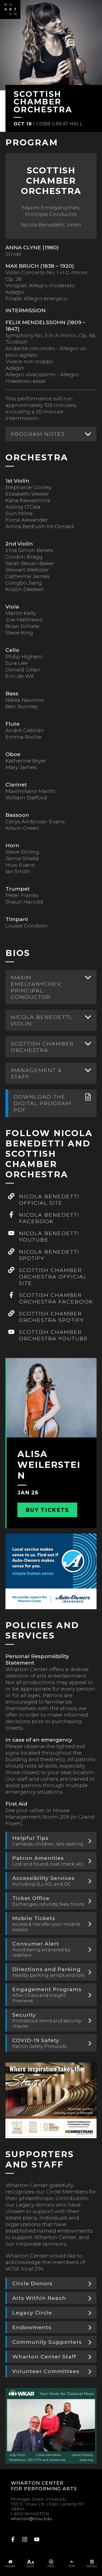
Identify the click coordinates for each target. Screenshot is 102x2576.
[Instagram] (25, 2540)
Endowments (32, 2327)
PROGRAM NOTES (38, 434)
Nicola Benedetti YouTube (49, 1236)
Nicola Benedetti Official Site (49, 1200)
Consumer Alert (41, 1949)
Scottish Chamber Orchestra (42, 1047)
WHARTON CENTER (37, 2483)
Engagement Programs (47, 1995)
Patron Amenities (48, 1861)
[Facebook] (13, 2540)
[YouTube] (37, 2540)
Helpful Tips (48, 1841)
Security (47, 2020)
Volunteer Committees (46, 2371)
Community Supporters (47, 2342)
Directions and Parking (48, 1972)
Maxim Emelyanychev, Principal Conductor (37, 987)
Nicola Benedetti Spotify (49, 1255)
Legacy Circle (32, 2313)
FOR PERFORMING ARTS (44, 2489)
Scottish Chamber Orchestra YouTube (54, 1335)
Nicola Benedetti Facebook (49, 1218)
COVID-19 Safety (39, 2043)
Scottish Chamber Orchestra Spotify (52, 1317)
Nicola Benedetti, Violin (42, 1020)
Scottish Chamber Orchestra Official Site (53, 1277)
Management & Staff (36, 1073)
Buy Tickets (47, 1510)
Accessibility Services (43, 1881)
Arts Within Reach (39, 2298)
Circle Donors (32, 2283)
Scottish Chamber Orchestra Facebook (56, 1298)
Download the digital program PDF (42, 1103)
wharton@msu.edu (32, 2519)
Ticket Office (48, 1901)
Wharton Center (10, 9)
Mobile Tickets (46, 1924)
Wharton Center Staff (44, 2357)
